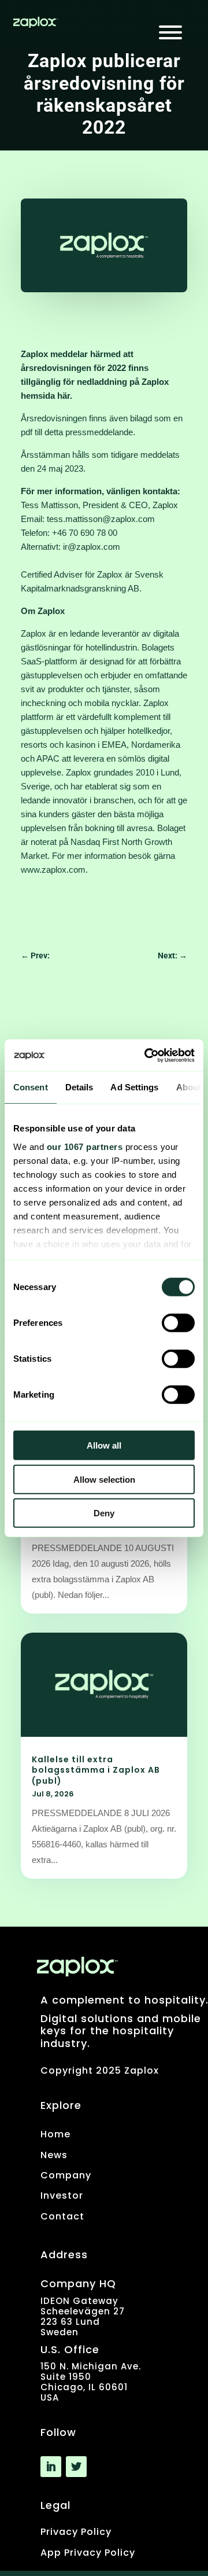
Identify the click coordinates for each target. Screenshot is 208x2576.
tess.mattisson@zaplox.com (101, 519)
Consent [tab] (31, 1087)
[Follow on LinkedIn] (51, 2467)
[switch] (178, 1323)
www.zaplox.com (53, 870)
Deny (104, 1513)
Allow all (104, 1445)
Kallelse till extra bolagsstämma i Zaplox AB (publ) (96, 1770)
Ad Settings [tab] (134, 1087)
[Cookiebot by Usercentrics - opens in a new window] (147, 1055)
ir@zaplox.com (92, 547)
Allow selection (104, 1479)
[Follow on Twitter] (76, 2467)
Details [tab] (79, 1087)
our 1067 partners (85, 1146)
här (64, 396)
